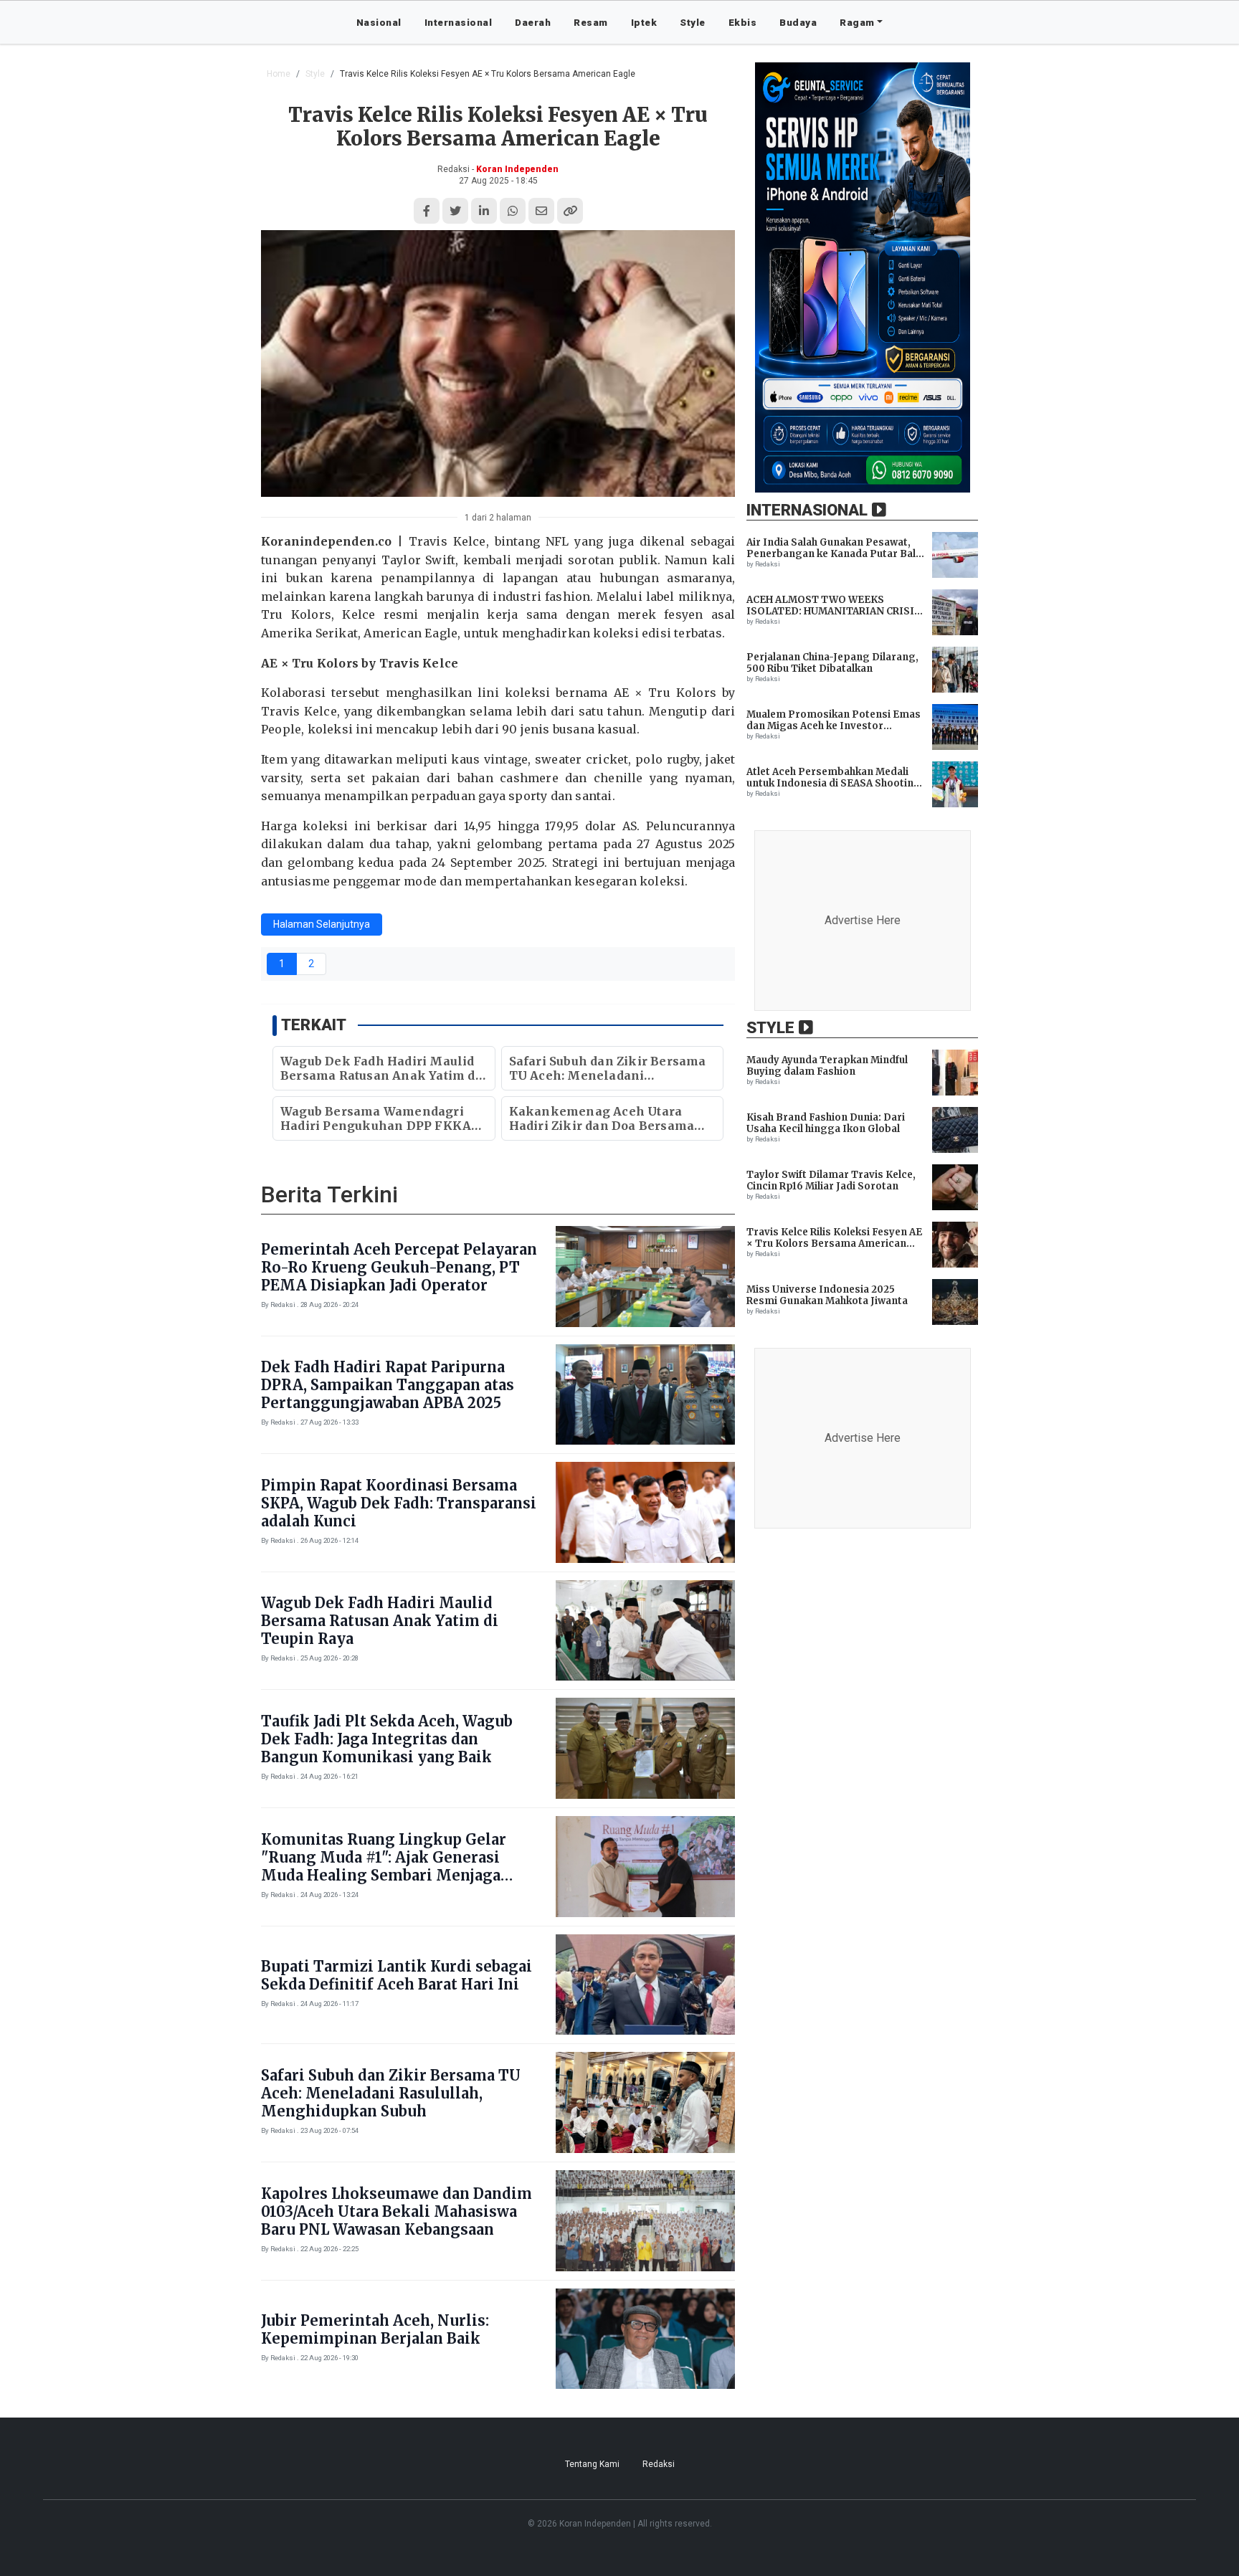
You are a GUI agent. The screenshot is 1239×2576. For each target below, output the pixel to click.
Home (279, 74)
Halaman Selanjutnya (322, 924)
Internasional (459, 22)
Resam (591, 22)
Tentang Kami (592, 2464)
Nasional (379, 22)
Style (693, 22)
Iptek (644, 22)
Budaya (798, 22)
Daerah (533, 22)
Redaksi (659, 2464)
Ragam (857, 22)
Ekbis (743, 22)
